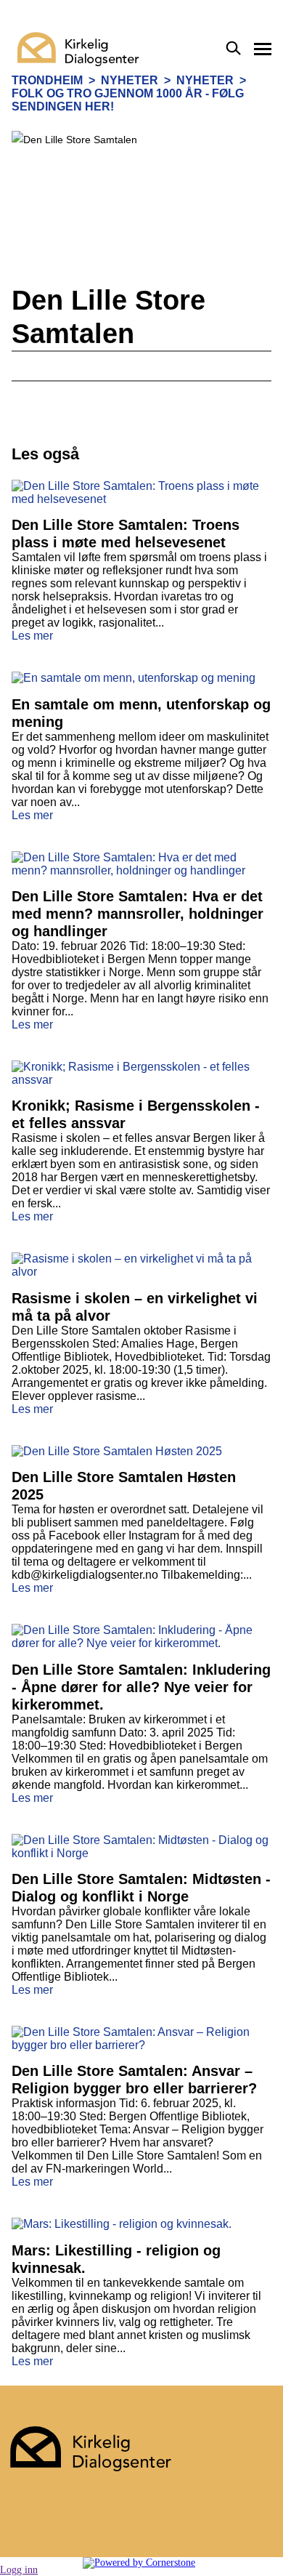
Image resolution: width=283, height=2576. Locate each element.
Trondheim (47, 80)
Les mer (32, 636)
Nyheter (130, 80)
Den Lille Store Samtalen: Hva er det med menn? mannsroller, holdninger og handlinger (138, 914)
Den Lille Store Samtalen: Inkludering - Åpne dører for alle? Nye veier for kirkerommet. (141, 1687)
